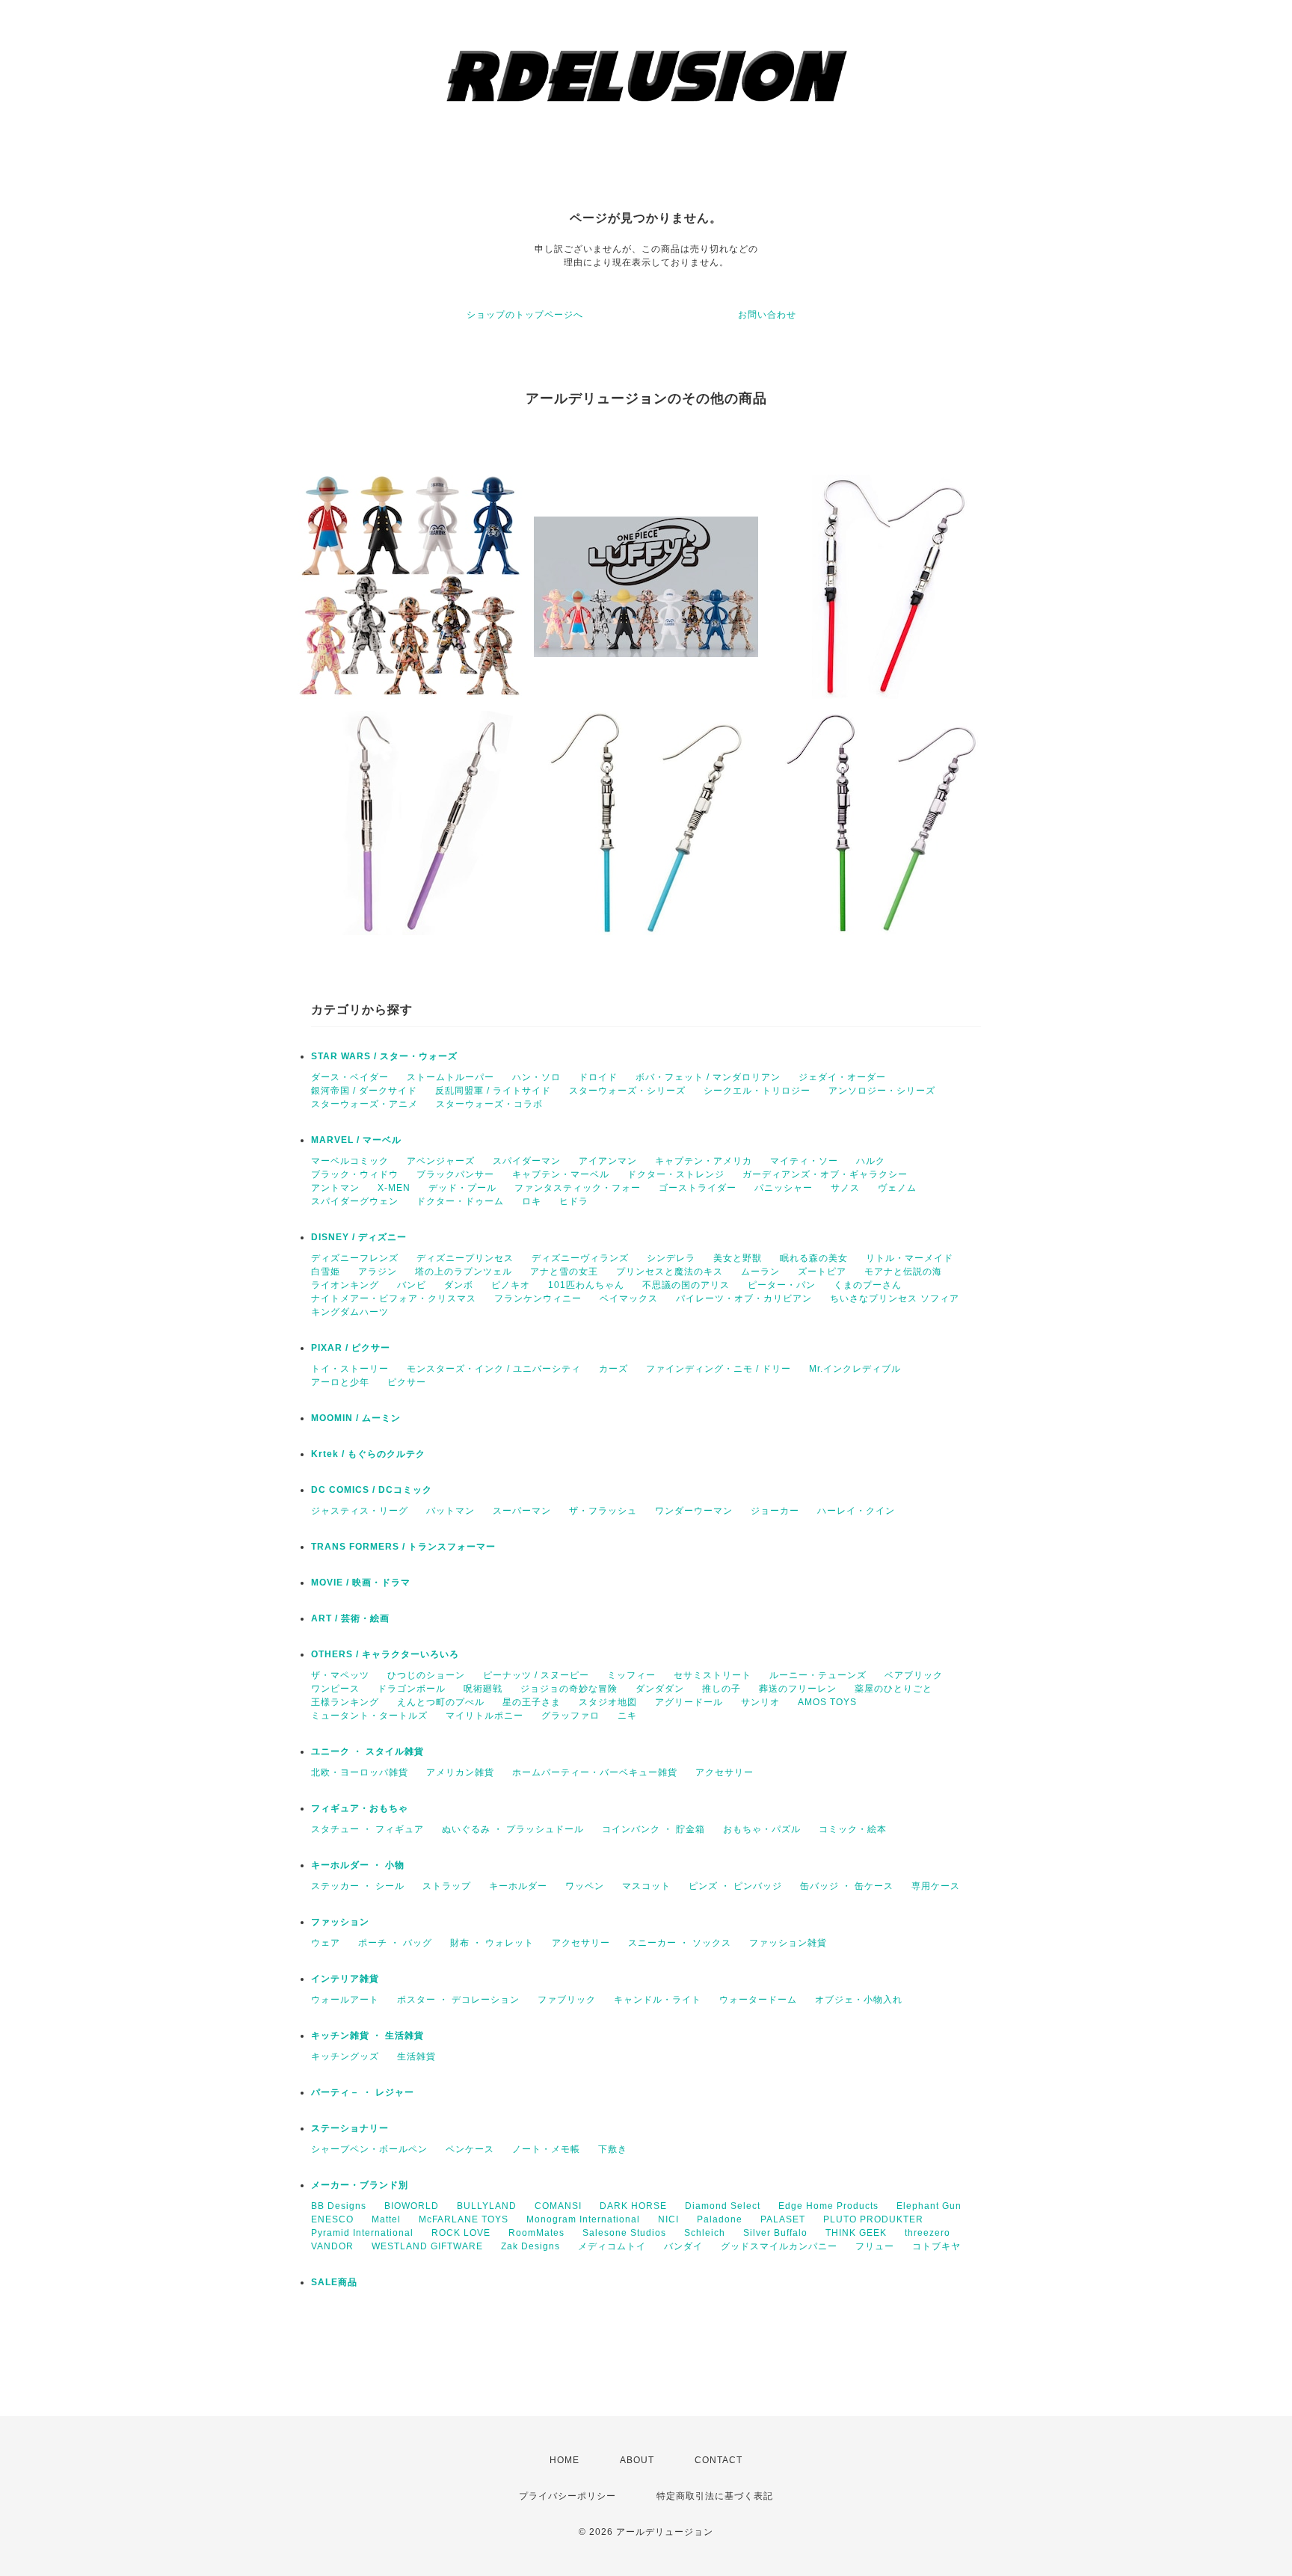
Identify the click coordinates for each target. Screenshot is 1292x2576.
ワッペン (585, 1886)
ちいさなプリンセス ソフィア (895, 1298)
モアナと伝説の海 (903, 1272)
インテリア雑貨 (345, 1979)
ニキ (627, 1716)
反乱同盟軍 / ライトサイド (493, 1091)
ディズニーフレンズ (355, 1258)
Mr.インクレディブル (855, 1369)
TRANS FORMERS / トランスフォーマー (403, 1547)
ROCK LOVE (461, 2233)
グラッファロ (570, 1716)
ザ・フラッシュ (603, 1511)
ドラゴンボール (412, 1689)
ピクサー (407, 1382)
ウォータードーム (758, 2000)
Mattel (386, 2219)
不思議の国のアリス (686, 1285)
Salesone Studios (624, 2233)
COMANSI (558, 2206)
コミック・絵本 (853, 1829)
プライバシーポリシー (567, 2496)
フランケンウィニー (538, 1298)
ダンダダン (660, 1689)
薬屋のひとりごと (893, 1689)
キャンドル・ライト (658, 2000)
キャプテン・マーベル (561, 1174)
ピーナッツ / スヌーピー (536, 1675)
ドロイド (598, 1077)
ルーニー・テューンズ (818, 1675)
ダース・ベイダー (350, 1077)
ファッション (340, 1922)
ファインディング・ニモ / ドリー (719, 1369)
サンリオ (760, 1702)
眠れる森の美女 (814, 1258)
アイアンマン (608, 1161)
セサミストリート (713, 1675)
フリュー (875, 2246)
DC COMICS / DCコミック (372, 1490)
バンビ (412, 1285)
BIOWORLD (412, 2206)
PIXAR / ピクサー (351, 1348)
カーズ (613, 1369)
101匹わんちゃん (586, 1285)
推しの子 (722, 1689)
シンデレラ (671, 1258)
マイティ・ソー (804, 1161)
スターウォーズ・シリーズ (627, 1091)
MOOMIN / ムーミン (356, 1418)
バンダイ (683, 2246)
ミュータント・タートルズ (369, 1716)
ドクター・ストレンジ (676, 1174)
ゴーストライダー (698, 1188)
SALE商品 (334, 2282)
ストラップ (447, 1886)
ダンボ (459, 1285)
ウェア (326, 1943)
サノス (845, 1188)
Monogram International (583, 2219)
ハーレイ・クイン (856, 1511)
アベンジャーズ (441, 1161)
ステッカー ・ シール (358, 1886)
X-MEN (394, 1188)
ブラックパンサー (455, 1174)
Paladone (720, 2219)
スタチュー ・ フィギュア (367, 1829)
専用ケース (936, 1886)
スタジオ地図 (608, 1702)
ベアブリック (914, 1675)
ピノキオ (511, 1285)
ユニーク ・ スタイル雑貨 (367, 1751)
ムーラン (760, 1272)
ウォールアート (345, 2000)
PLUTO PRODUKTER (873, 2219)
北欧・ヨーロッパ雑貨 (360, 1772)
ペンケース (470, 2149)
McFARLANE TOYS (464, 2219)
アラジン (378, 1272)
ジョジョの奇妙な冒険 (569, 1689)
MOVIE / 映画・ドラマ (361, 1583)
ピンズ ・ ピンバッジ (735, 1886)
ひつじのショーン (426, 1675)
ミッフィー (631, 1675)
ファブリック (567, 2000)
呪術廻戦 (483, 1689)
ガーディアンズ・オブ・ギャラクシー (825, 1174)
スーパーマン (522, 1511)
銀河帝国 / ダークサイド (364, 1091)
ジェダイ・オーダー (842, 1077)
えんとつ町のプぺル (441, 1702)
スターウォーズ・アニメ (364, 1104)
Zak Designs (530, 2246)
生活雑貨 (416, 2056)
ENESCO (332, 2219)
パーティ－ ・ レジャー (363, 2092)
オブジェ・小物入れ (859, 2000)
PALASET (783, 2219)
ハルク (871, 1161)
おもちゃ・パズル (762, 1829)
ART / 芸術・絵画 (350, 1618)
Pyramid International (362, 2233)
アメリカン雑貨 (460, 1772)
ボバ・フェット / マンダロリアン (708, 1077)
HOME (565, 2460)
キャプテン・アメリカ (704, 1161)
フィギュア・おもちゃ (360, 1808)
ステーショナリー (350, 2128)
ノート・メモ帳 (546, 2149)
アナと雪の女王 (564, 1272)
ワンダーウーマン (694, 1511)
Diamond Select (723, 2206)
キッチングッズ (345, 2056)
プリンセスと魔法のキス (670, 1272)
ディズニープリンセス (465, 1258)
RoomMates (536, 2233)
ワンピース (335, 1689)
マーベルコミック (350, 1161)
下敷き (613, 2149)
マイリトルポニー (485, 1716)
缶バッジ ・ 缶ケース (847, 1886)
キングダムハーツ (350, 1312)
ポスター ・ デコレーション (458, 2000)
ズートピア (822, 1272)
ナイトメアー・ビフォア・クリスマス (394, 1298)
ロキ (532, 1201)
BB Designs (339, 2206)
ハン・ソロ (536, 1077)
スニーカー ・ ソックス (680, 1943)
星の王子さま (532, 1702)
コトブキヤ (936, 2246)
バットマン (450, 1511)
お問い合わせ (767, 315)
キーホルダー (518, 1886)
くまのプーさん (868, 1285)
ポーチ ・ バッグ (395, 1943)
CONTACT (719, 2460)
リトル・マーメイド (910, 1258)
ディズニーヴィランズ (580, 1258)
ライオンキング (345, 1285)
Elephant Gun (929, 2206)
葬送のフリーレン (798, 1689)
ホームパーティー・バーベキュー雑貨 (595, 1772)
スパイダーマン (527, 1161)
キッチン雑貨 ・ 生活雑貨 (367, 2036)
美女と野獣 (738, 1258)
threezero (928, 2233)
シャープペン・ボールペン (369, 2149)
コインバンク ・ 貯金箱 (653, 1829)
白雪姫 (326, 1272)
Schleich (705, 2233)
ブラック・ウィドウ (355, 1174)
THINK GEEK (856, 2233)
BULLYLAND (487, 2206)
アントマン (335, 1188)
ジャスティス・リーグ (360, 1511)
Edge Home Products (828, 2206)
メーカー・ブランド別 (360, 2185)
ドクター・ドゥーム (460, 1201)
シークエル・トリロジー (757, 1091)
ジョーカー (775, 1511)
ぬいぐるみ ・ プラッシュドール (513, 1829)
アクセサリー (725, 1772)
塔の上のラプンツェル (464, 1272)
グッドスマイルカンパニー (779, 2246)
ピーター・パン (782, 1285)
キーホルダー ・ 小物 (358, 1865)
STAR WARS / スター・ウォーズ (384, 1056)
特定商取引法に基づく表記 (715, 2496)
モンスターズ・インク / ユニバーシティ (494, 1369)
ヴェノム (897, 1188)
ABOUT (637, 2460)
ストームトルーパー (450, 1077)
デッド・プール (462, 1188)
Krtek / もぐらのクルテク (368, 1454)
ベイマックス (629, 1298)
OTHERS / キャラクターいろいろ (385, 1654)
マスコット (646, 1886)
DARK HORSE (633, 2206)
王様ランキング (345, 1702)
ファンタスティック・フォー (578, 1188)
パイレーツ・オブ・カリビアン (744, 1298)
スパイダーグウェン (355, 1201)
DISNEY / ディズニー (359, 1237)
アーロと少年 (340, 1382)
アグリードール (689, 1702)
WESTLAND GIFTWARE (427, 2246)
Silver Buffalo (775, 2233)
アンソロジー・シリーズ (882, 1091)
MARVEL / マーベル (356, 1140)
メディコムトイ (612, 2246)
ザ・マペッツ (340, 1675)
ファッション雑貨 (788, 1943)
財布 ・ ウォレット (492, 1943)
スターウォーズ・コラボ (489, 1104)
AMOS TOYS (827, 1702)
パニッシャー (784, 1188)
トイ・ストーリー (350, 1369)
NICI (668, 2219)
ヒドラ (574, 1201)
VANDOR (332, 2246)
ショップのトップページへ (525, 315)
